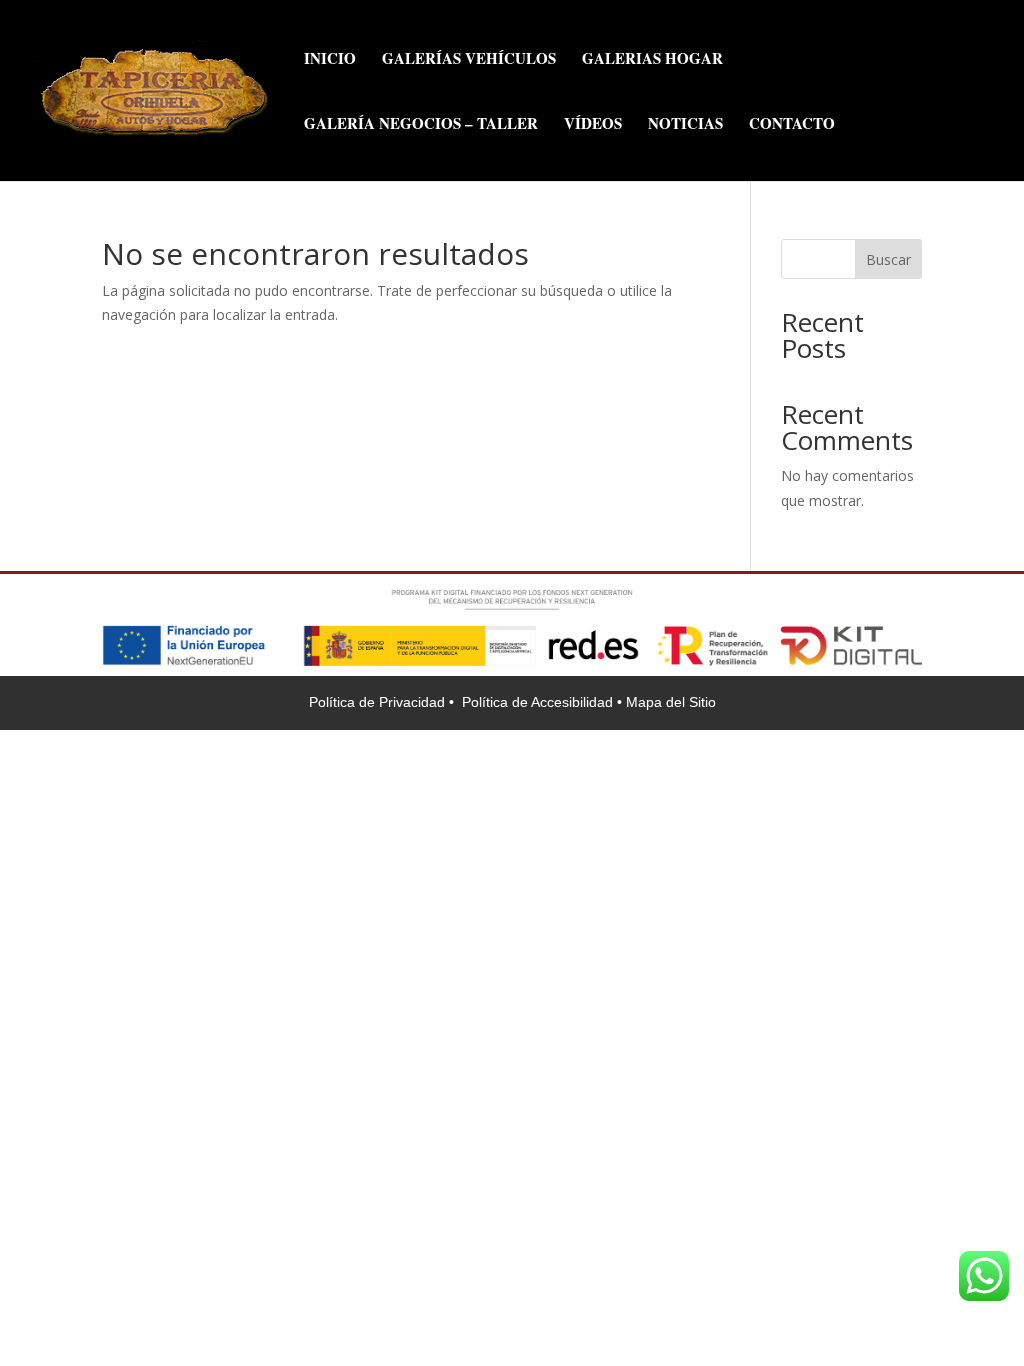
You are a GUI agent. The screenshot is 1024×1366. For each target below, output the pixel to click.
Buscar (888, 259)
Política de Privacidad (379, 702)
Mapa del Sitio (671, 702)
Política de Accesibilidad (539, 702)
